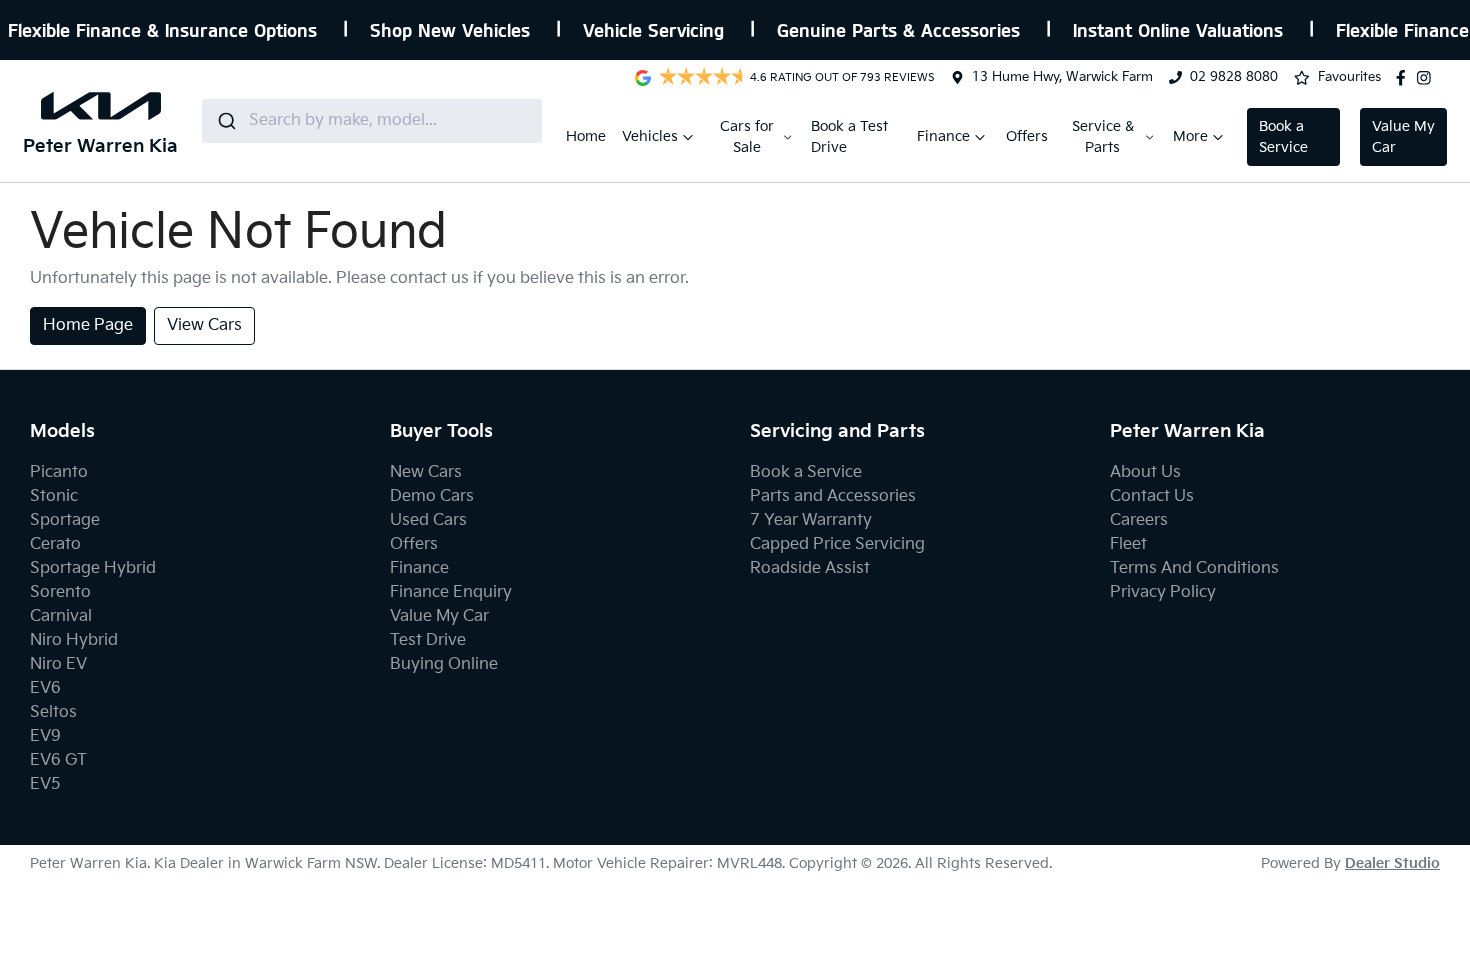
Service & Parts (1103, 137)
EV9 (45, 736)
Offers (1027, 136)
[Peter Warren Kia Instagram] (1428, 78)
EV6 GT (58, 760)
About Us (1145, 472)
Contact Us (1152, 496)
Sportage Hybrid (93, 568)
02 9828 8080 (1234, 77)
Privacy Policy (1163, 592)
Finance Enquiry (451, 592)
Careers (1139, 520)
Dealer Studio (1392, 863)
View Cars (204, 325)
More (1190, 136)
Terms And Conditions (1194, 568)
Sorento (60, 592)
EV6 (45, 688)
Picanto (59, 472)
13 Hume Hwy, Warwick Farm (1062, 77)
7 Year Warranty (811, 520)
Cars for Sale (747, 137)
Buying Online (444, 664)
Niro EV (58, 664)
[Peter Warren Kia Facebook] (1405, 78)
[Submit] (225, 121)
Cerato (55, 544)
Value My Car (1403, 137)
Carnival (61, 616)
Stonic (54, 496)
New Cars (426, 472)
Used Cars (428, 520)
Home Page (88, 325)
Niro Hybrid (74, 640)
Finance (943, 136)
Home (586, 136)
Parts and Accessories (833, 496)
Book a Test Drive (849, 137)
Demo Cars (432, 496)
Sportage (65, 520)
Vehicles (650, 136)
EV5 (45, 784)
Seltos (53, 712)
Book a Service (1283, 137)
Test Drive (428, 640)
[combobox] (372, 121)
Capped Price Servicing (837, 544)
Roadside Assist (810, 568)
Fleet (1128, 544)
